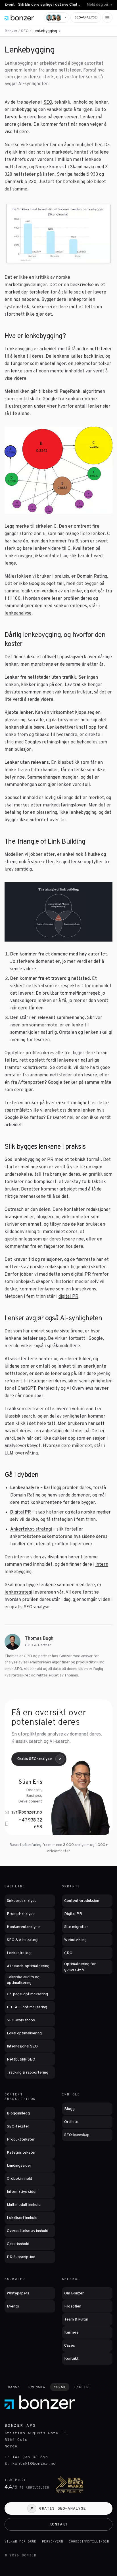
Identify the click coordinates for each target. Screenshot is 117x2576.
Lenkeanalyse (25, 1488)
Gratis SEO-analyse (35, 1759)
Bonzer (11, 31)
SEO (25, 31)
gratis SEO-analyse (30, 1607)
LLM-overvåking (21, 1453)
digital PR (68, 1297)
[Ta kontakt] (57, 18)
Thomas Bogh (39, 1639)
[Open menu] (107, 18)
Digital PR (21, 1512)
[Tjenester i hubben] (58, 31)
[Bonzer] (19, 18)
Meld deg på (97, 5)
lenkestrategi (18, 1592)
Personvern (53, 2542)
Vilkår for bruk (20, 2542)
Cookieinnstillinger (89, 2542)
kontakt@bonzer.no (34, 2464)
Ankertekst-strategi (31, 1529)
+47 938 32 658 (30, 1824)
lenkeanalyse (18, 613)
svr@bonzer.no (27, 1812)
